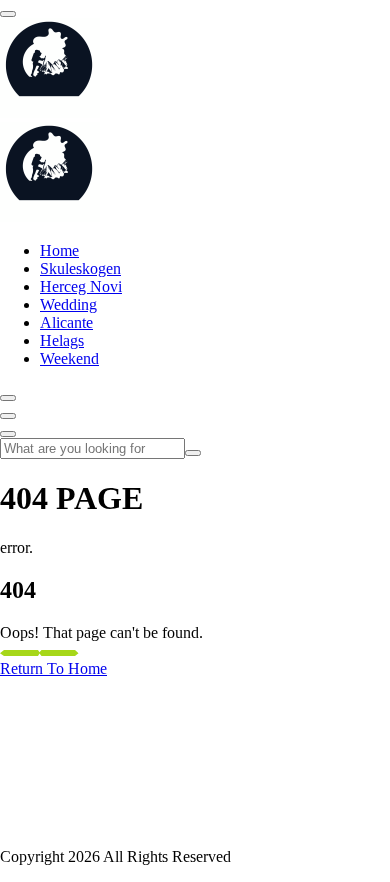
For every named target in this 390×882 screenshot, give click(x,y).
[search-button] (193, 453)
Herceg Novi (81, 286)
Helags (62, 340)
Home (59, 250)
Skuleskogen (80, 268)
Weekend (69, 358)
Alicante (66, 322)
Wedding (68, 304)
